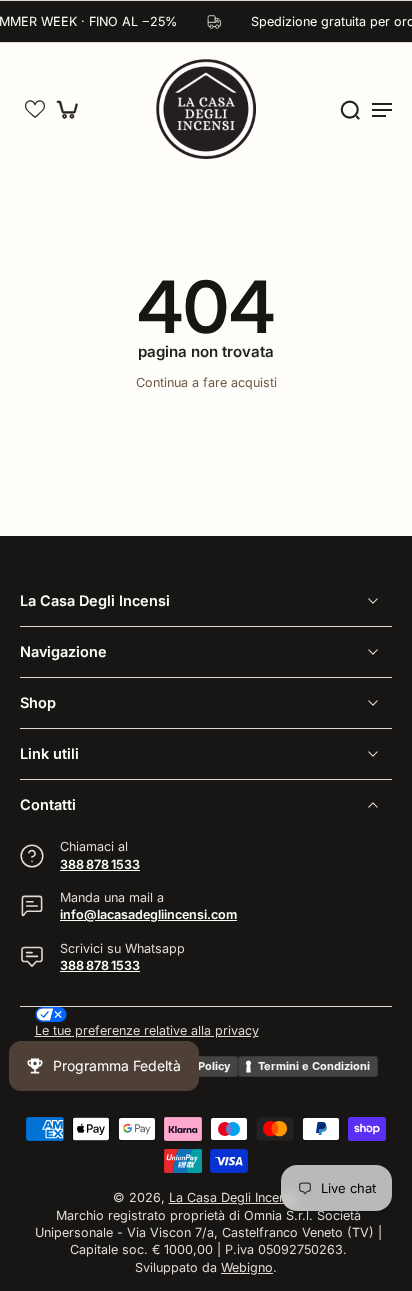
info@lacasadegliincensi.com (148, 914)
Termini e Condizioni (314, 1065)
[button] (35, 109)
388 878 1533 (100, 863)
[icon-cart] (72, 109)
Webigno (247, 1266)
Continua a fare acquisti (206, 382)
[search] (350, 109)
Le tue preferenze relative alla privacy (147, 1030)
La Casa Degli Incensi (232, 1197)
